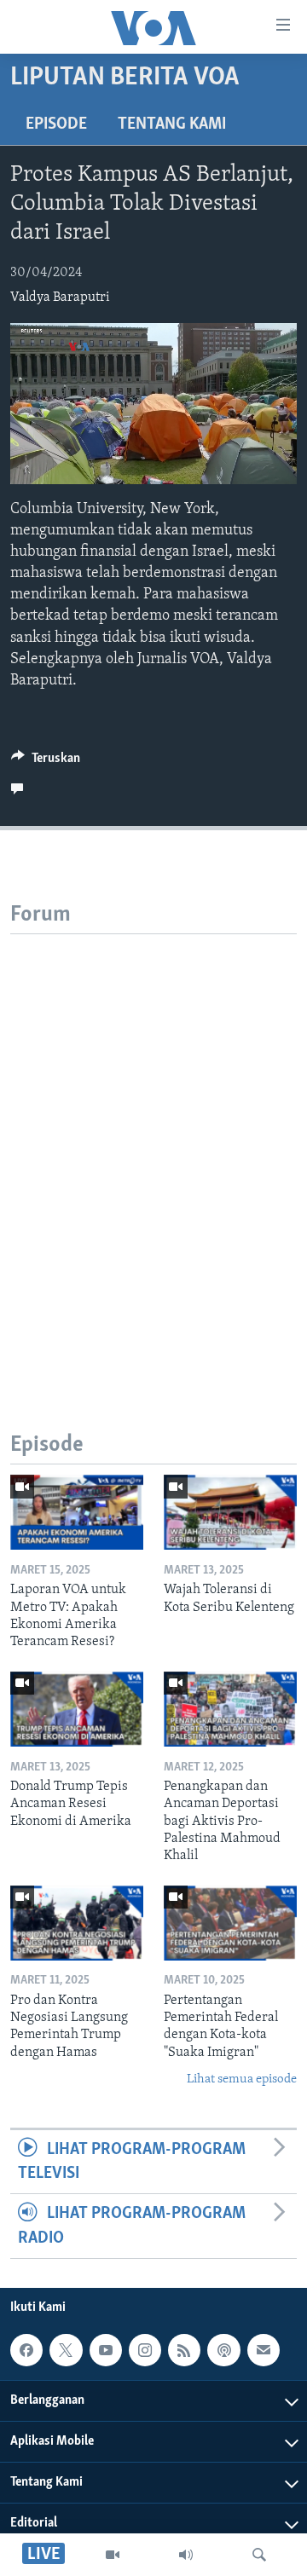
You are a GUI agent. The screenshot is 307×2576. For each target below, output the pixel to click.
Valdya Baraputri (60, 297)
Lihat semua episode (242, 2079)
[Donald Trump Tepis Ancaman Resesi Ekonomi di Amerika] (77, 1709)
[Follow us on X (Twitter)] (66, 2350)
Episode (56, 124)
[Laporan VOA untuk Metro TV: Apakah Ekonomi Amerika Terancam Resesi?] (77, 1512)
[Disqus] (153, 1147)
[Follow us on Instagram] (145, 2350)
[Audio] (186, 2555)
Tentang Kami (172, 124)
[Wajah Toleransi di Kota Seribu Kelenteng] (230, 1512)
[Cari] (259, 2555)
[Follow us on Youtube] (106, 2350)
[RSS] (184, 2350)
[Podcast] (223, 2350)
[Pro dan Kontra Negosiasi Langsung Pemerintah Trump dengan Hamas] (77, 1923)
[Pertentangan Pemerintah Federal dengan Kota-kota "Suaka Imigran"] (230, 1923)
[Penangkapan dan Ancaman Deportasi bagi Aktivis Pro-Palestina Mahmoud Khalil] (230, 1709)
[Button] (46, 762)
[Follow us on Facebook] (26, 2350)
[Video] (113, 2555)
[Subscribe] (264, 2350)
